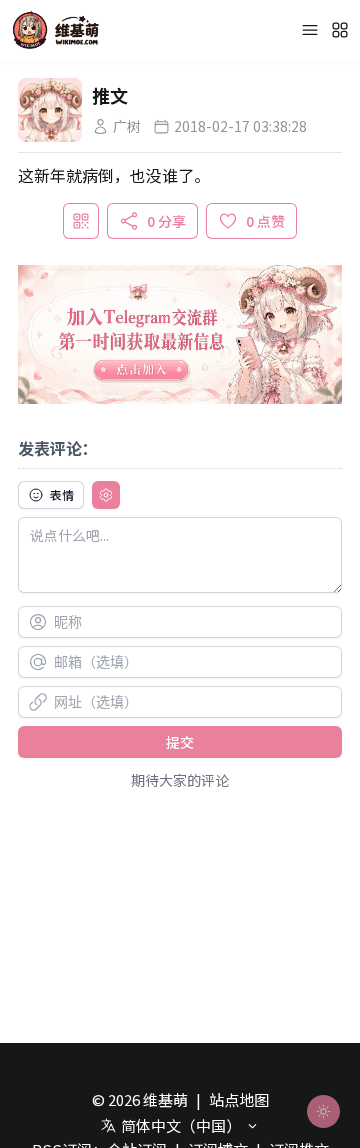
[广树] (50, 110)
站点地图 (239, 1099)
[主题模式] (323, 1111)
